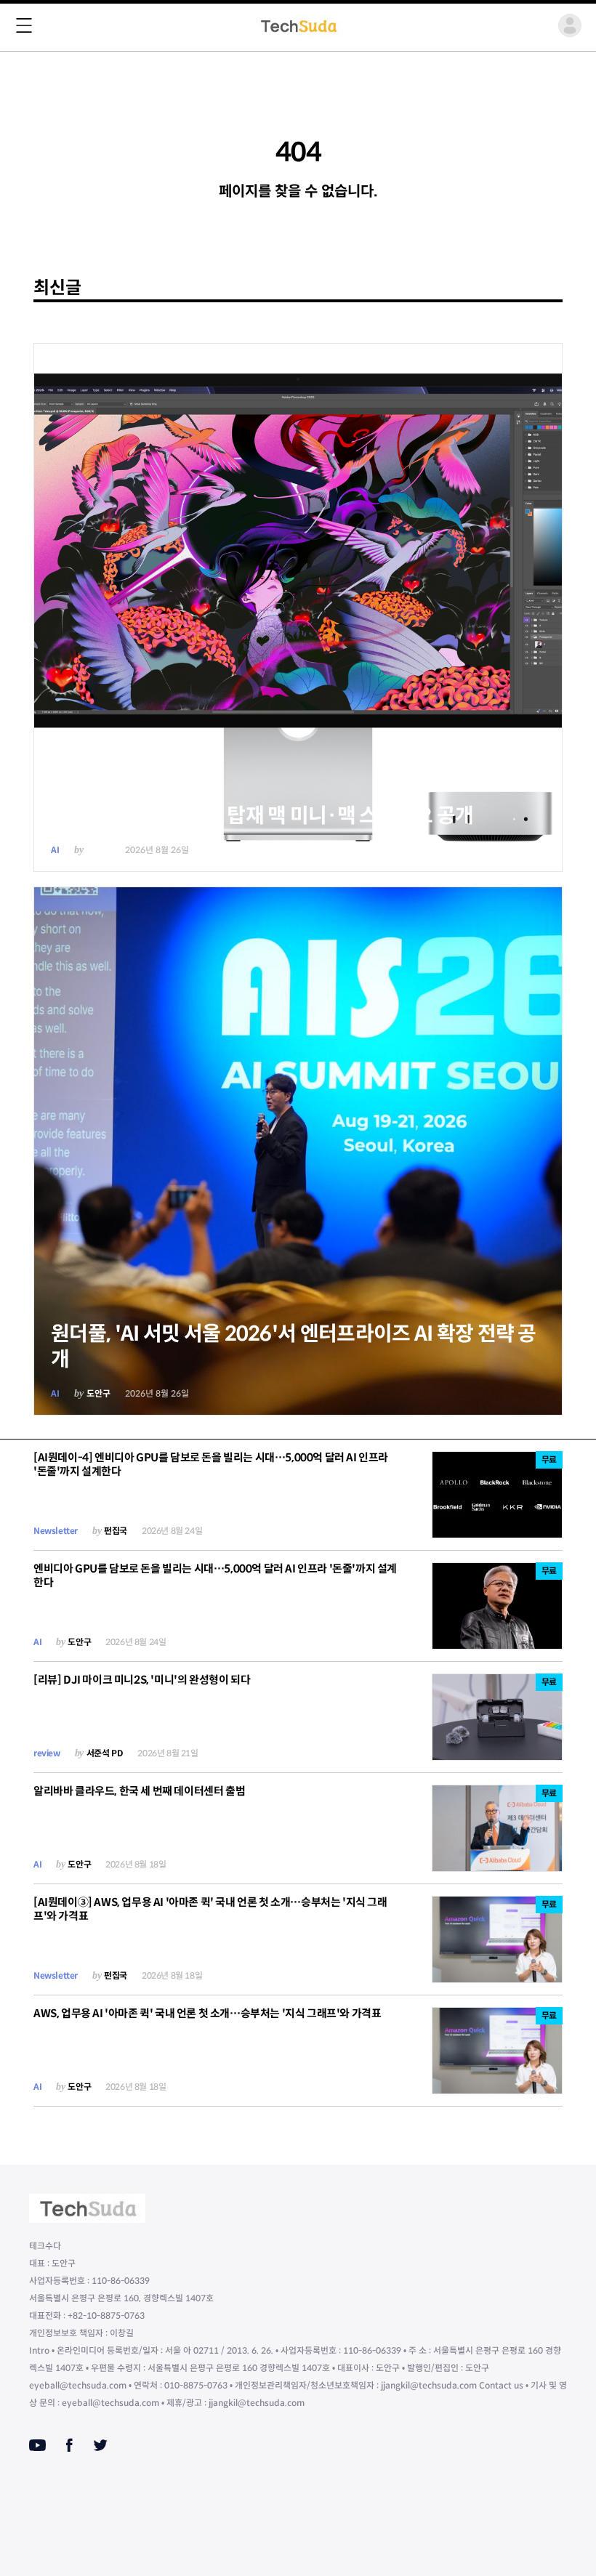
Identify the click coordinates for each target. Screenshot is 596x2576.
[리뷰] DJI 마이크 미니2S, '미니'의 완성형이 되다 (142, 1680)
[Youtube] (37, 2445)
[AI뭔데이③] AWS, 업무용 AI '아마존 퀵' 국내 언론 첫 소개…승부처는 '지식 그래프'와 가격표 (210, 1909)
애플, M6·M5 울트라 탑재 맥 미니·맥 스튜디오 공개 (262, 816)
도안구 (98, 850)
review (47, 1753)
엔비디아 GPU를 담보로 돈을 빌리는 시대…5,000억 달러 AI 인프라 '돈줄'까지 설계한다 (215, 1575)
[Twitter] (100, 2445)
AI (55, 850)
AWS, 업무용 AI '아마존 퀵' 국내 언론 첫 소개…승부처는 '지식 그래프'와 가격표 (207, 2013)
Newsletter (56, 1531)
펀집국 (116, 1531)
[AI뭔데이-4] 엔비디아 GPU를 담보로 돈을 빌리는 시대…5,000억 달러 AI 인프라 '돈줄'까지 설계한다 (211, 1464)
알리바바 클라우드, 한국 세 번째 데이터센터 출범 (139, 1791)
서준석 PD (105, 1753)
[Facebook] (69, 2445)
